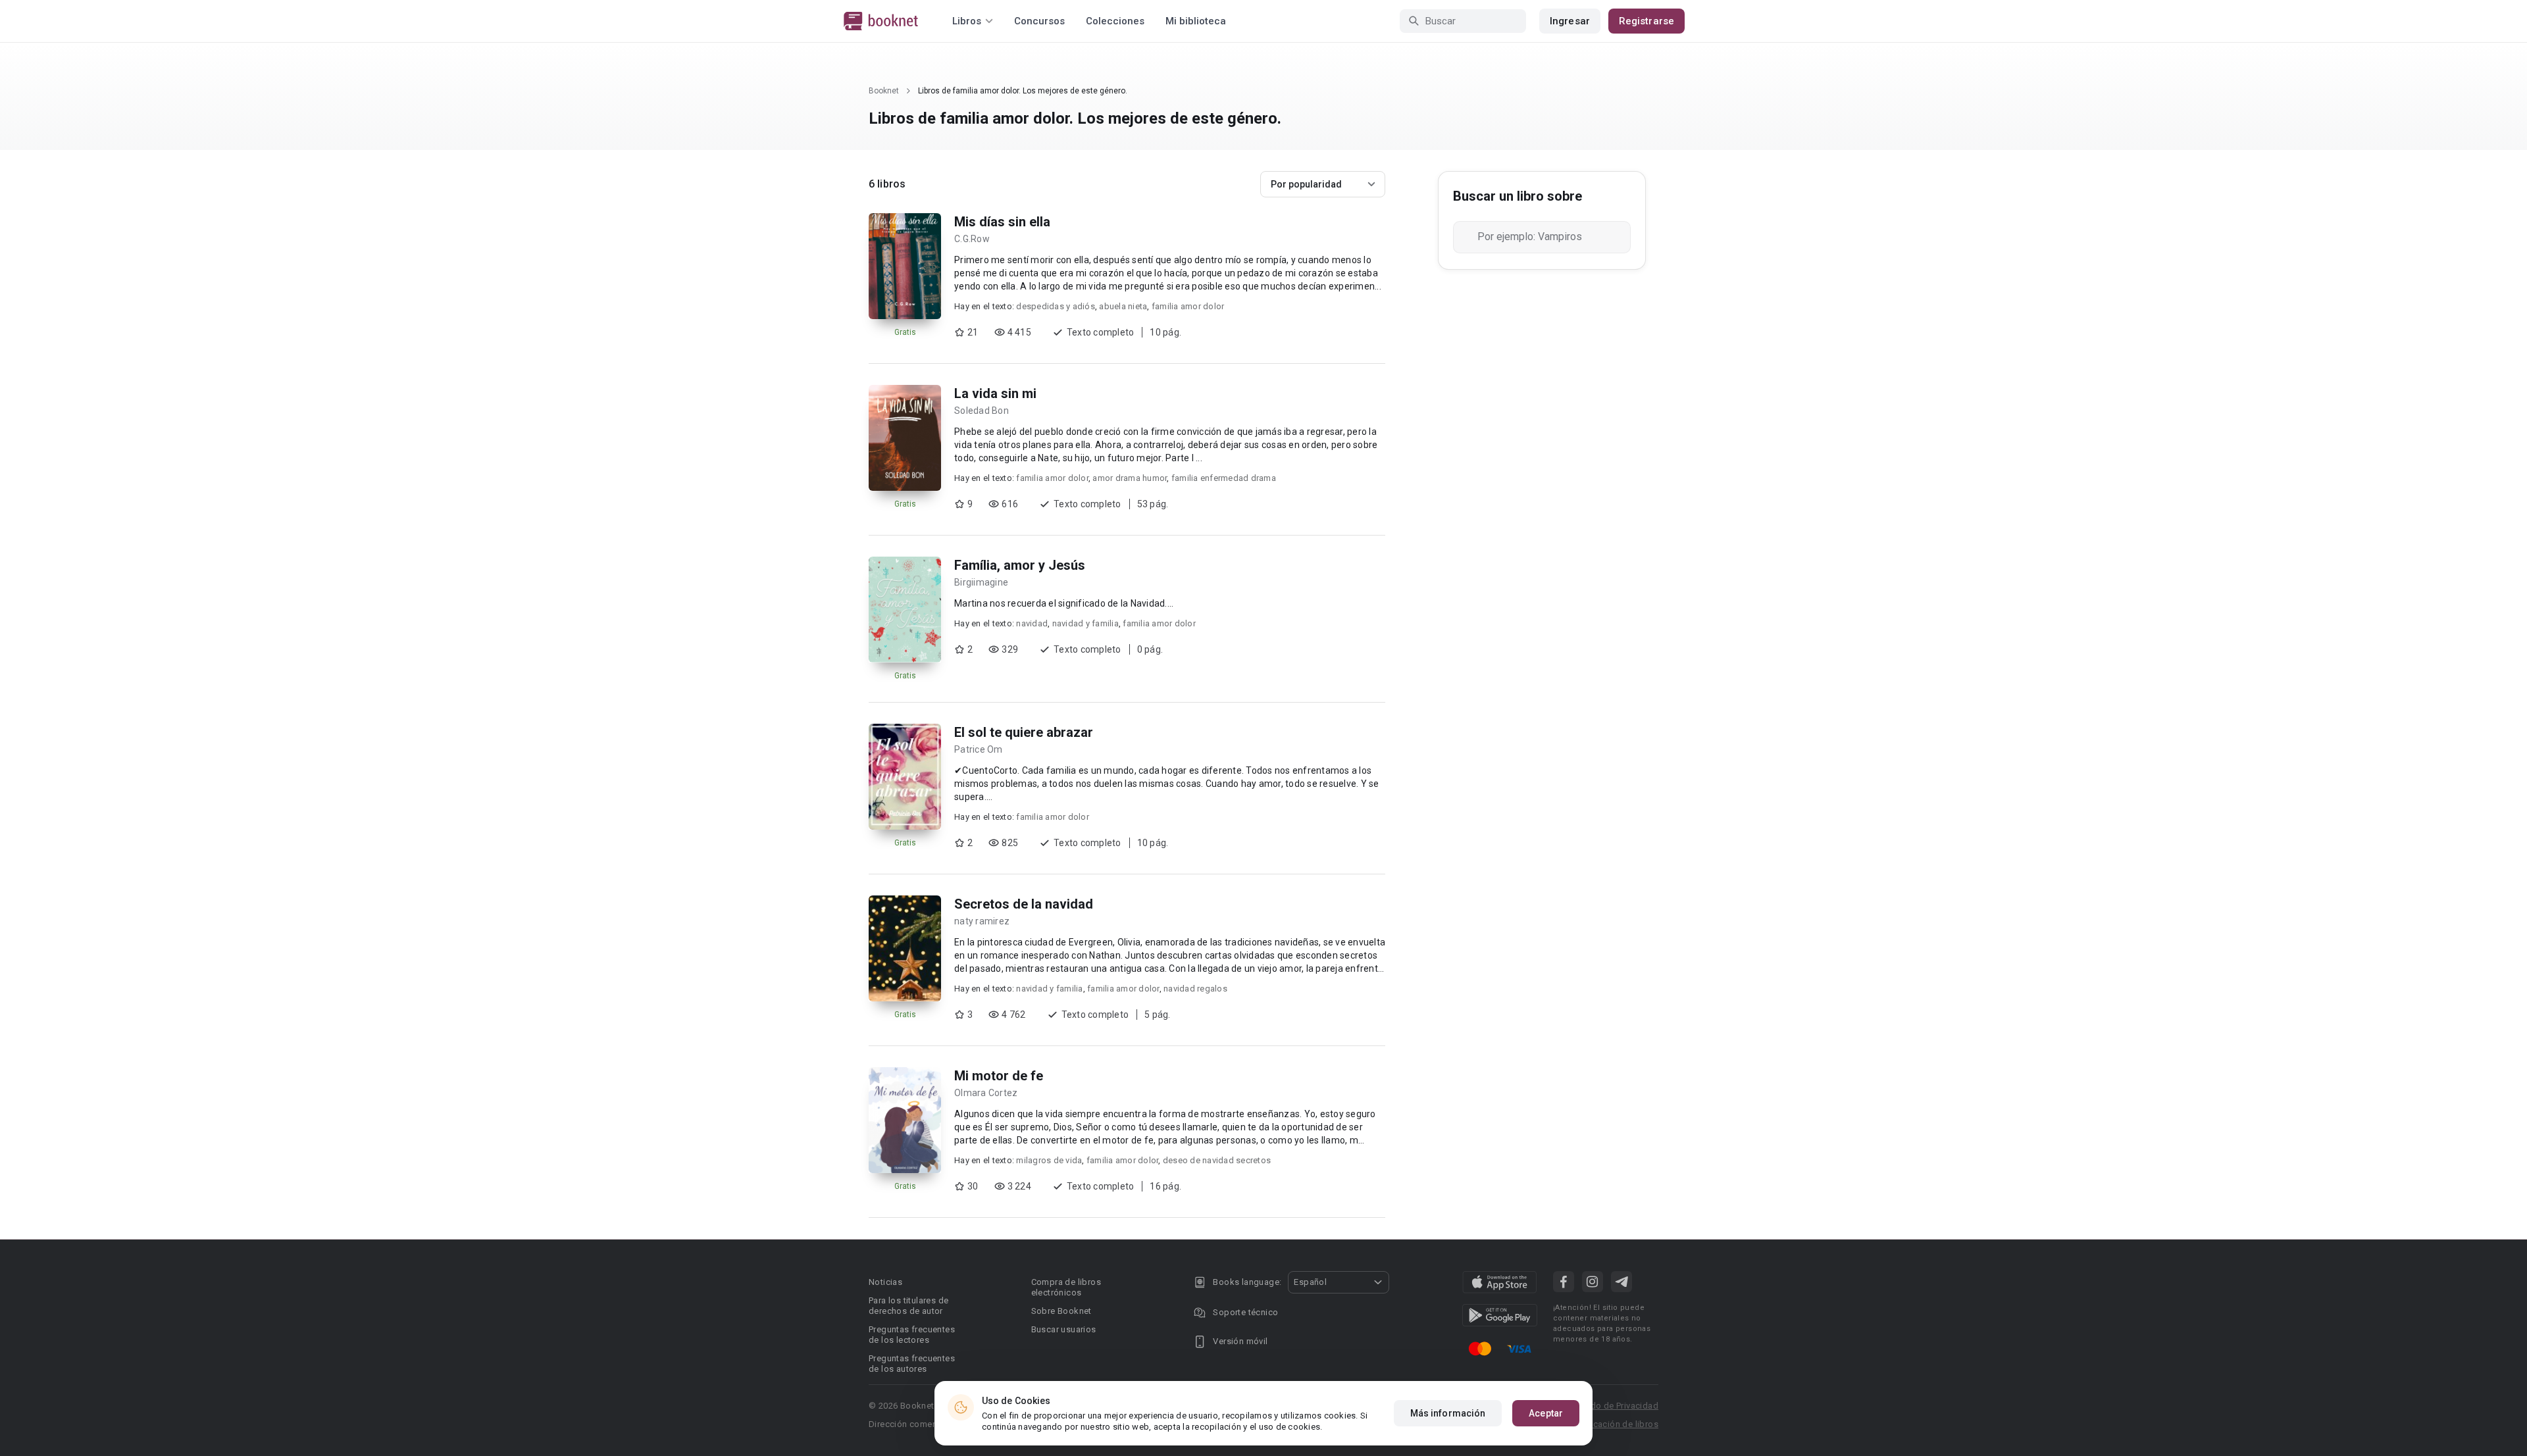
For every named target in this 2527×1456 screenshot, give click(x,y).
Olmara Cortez (986, 1093)
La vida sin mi (995, 393)
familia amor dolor (1188, 306)
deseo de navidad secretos (1217, 1160)
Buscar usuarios (1064, 1329)
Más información (1448, 1413)
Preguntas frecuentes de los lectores (912, 1335)
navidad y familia (1085, 623)
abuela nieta (1123, 306)
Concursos (1039, 21)
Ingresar (1570, 21)
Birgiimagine (981, 582)
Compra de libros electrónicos (1066, 1287)
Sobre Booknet (1061, 1311)
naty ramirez (982, 921)
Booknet (884, 91)
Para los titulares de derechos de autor (908, 1306)
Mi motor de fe (999, 1076)
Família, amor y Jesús (1020, 565)
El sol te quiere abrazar (1024, 732)
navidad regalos (1195, 989)
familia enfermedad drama (1224, 478)
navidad (1032, 623)
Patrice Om (979, 749)
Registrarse (1646, 21)
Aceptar (1546, 1413)
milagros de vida (1049, 1160)
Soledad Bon (982, 411)
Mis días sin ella (1002, 222)
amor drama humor (1130, 478)
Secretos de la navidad (1024, 904)
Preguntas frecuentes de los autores (912, 1364)
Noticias (885, 1282)
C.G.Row (972, 239)
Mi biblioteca (1196, 21)
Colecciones (1115, 21)
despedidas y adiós (1056, 306)
